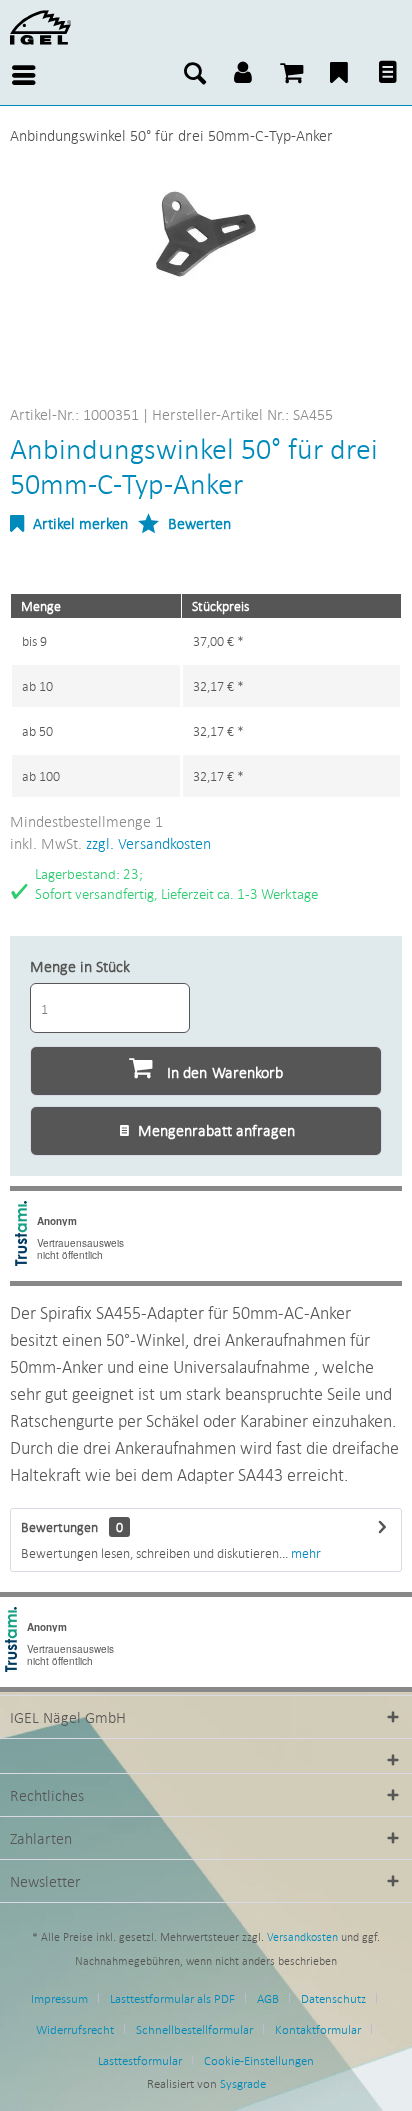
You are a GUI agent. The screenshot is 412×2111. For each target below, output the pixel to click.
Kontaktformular (318, 2029)
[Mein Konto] (243, 75)
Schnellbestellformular (194, 2029)
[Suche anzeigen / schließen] (195, 75)
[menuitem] (20, 75)
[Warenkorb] (291, 75)
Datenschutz (333, 1998)
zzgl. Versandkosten (148, 843)
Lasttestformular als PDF (172, 1998)
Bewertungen (59, 1527)
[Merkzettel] (339, 75)
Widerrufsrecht (75, 2029)
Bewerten (197, 523)
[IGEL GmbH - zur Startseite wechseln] (40, 27)
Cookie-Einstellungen (259, 2060)
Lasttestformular (140, 2060)
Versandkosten (302, 1937)
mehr (304, 1553)
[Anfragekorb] (387, 75)
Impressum (59, 1998)
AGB (268, 1998)
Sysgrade (243, 2083)
